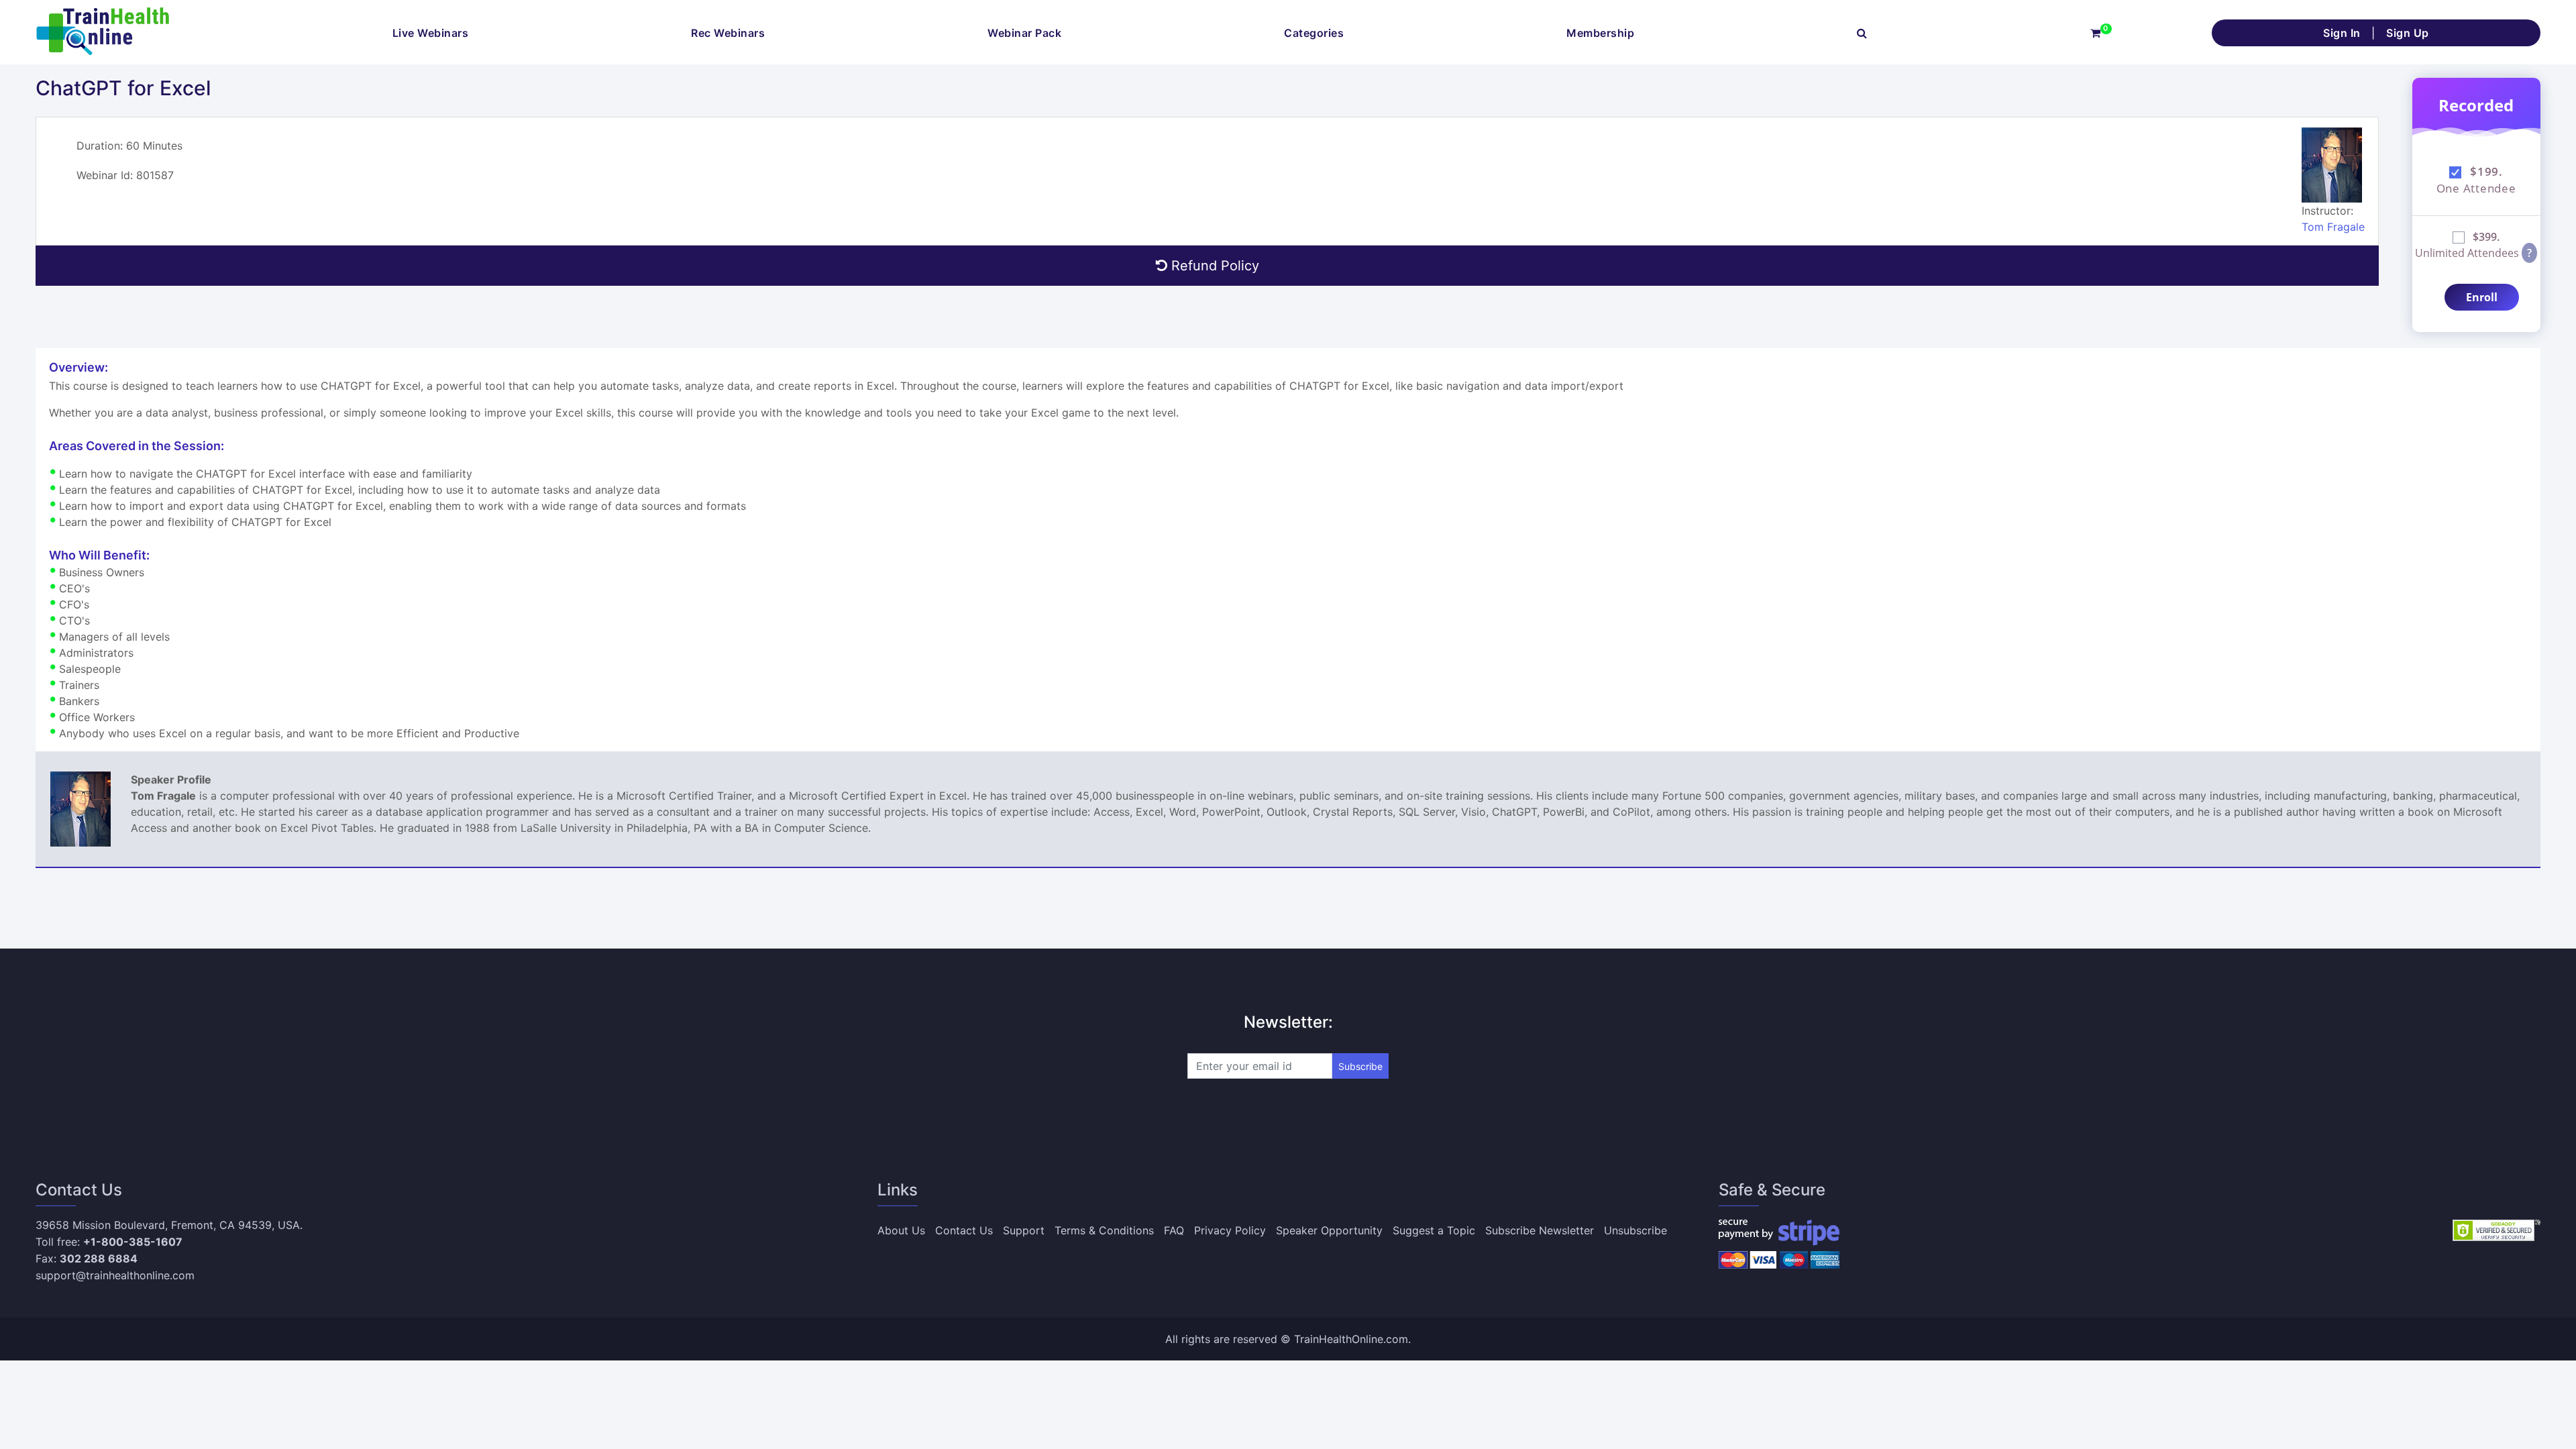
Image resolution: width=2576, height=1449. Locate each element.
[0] (2096, 33)
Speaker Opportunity (1329, 1230)
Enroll (2482, 297)
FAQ (1174, 1230)
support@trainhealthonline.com (115, 1275)
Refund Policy (1213, 266)
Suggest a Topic (1434, 1230)
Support (1024, 1230)
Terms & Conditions (1104, 1230)
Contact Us (964, 1230)
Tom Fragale (2335, 227)
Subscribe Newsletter (1540, 1230)
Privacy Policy (1230, 1230)
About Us (901, 1230)
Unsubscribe (1635, 1230)
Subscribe (1360, 1066)
